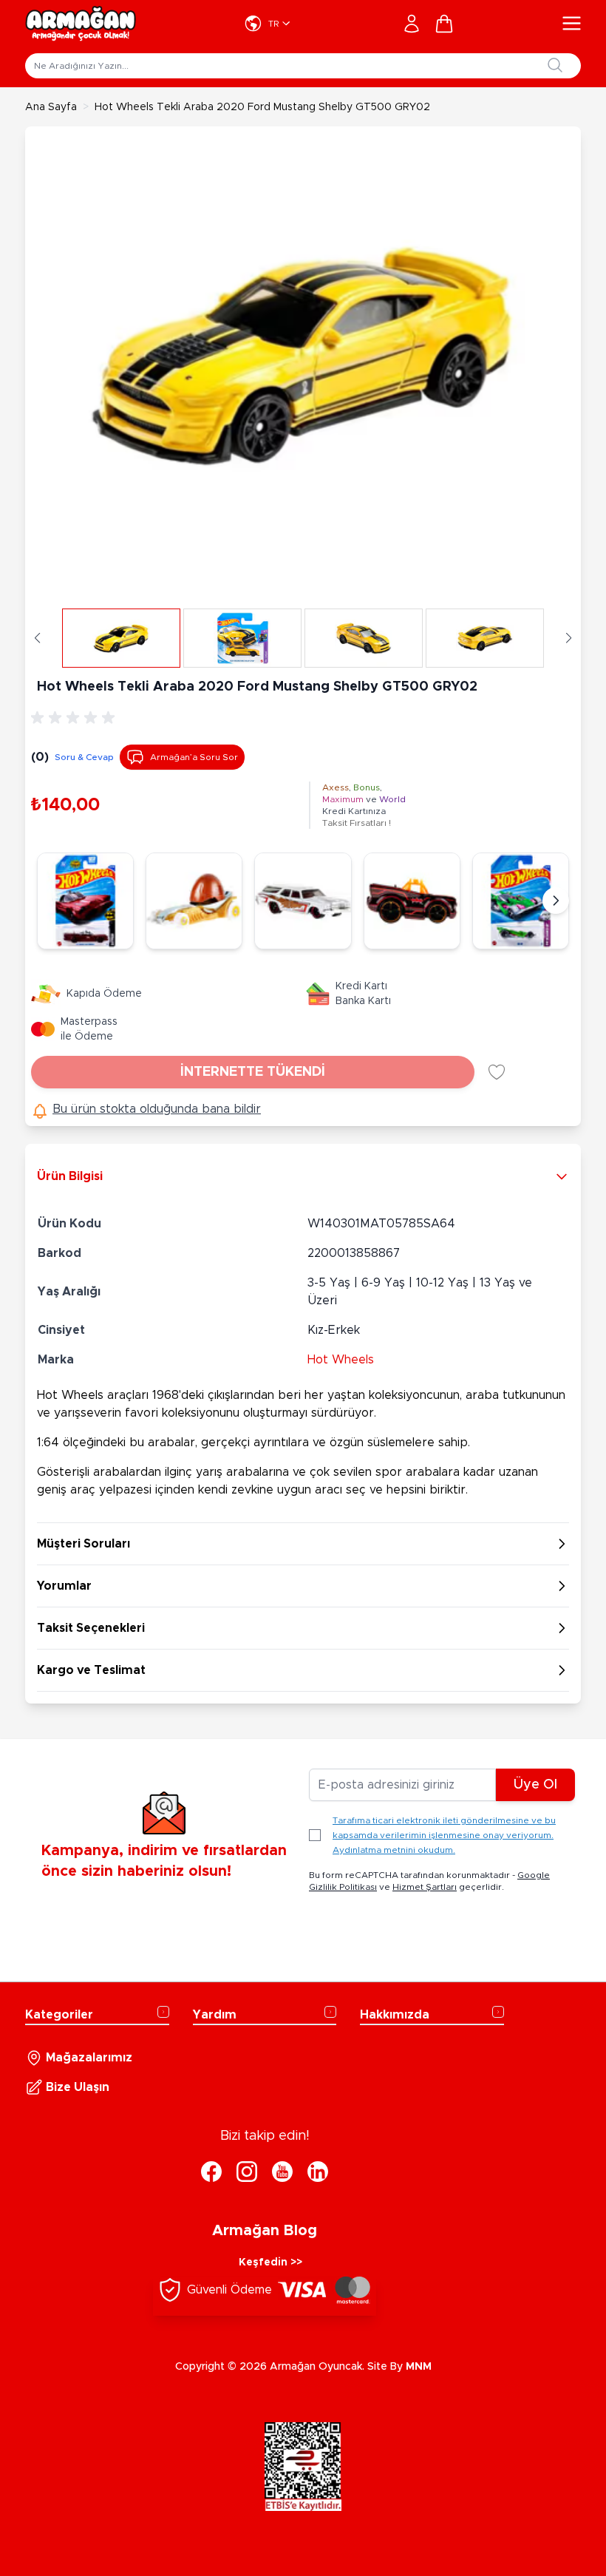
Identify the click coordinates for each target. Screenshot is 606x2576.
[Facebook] (211, 2172)
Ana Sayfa (51, 107)
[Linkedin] (318, 2172)
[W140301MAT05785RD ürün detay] (521, 901)
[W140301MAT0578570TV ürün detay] (85, 901)
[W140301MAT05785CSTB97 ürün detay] (412, 901)
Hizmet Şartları (425, 1887)
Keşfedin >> (270, 2263)
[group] (75, 718)
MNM (419, 2367)
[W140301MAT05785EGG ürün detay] (194, 901)
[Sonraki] (556, 901)
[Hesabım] (412, 24)
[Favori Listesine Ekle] (497, 1072)
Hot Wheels (341, 1360)
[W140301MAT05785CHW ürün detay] (303, 901)
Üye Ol (535, 1785)
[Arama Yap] (555, 65)
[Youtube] (282, 2172)
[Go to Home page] (81, 24)
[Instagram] (247, 2172)
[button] (37, 638)
